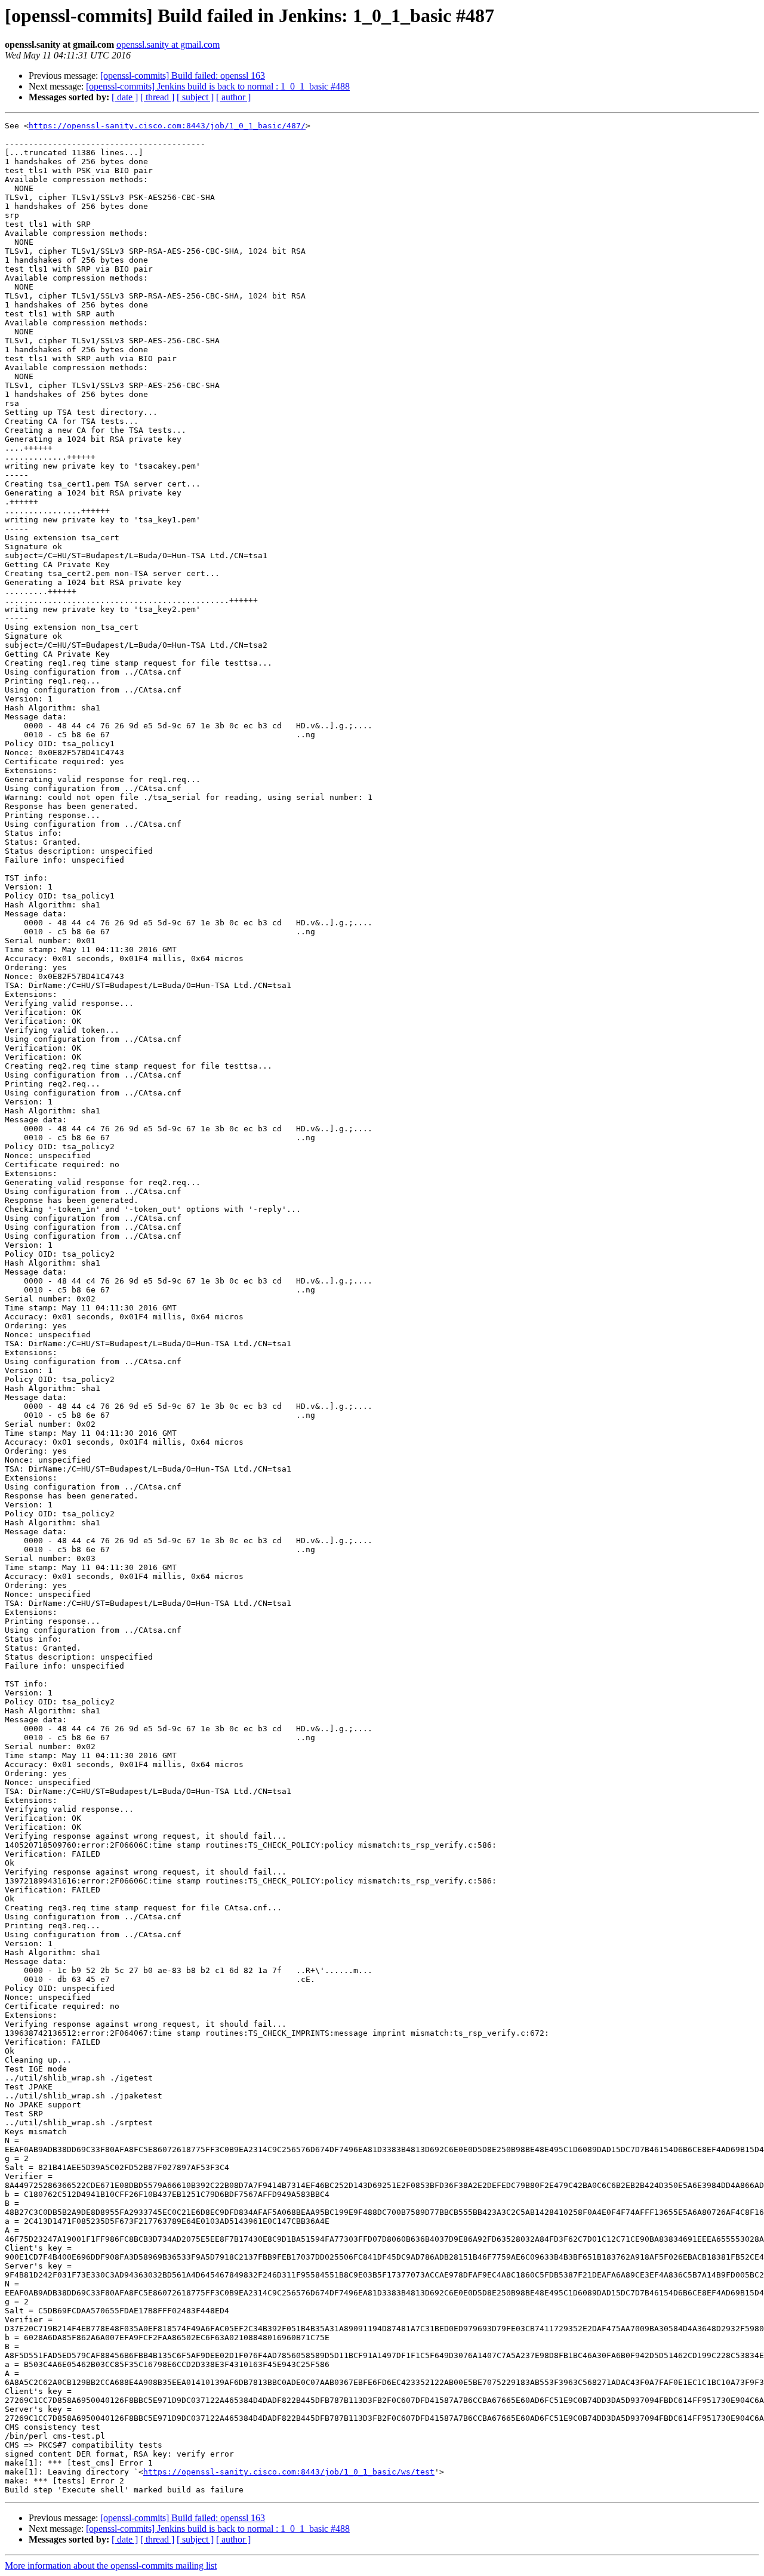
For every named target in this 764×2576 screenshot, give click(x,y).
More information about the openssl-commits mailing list (111, 2566)
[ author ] (233, 97)
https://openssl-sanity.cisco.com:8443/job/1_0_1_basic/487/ (167, 126)
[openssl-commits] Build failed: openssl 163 (183, 76)
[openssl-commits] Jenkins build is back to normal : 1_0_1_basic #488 (218, 86)
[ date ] (125, 97)
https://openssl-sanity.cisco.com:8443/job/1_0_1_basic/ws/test (289, 2472)
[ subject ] (195, 97)
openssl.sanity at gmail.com (168, 44)
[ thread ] (157, 97)
